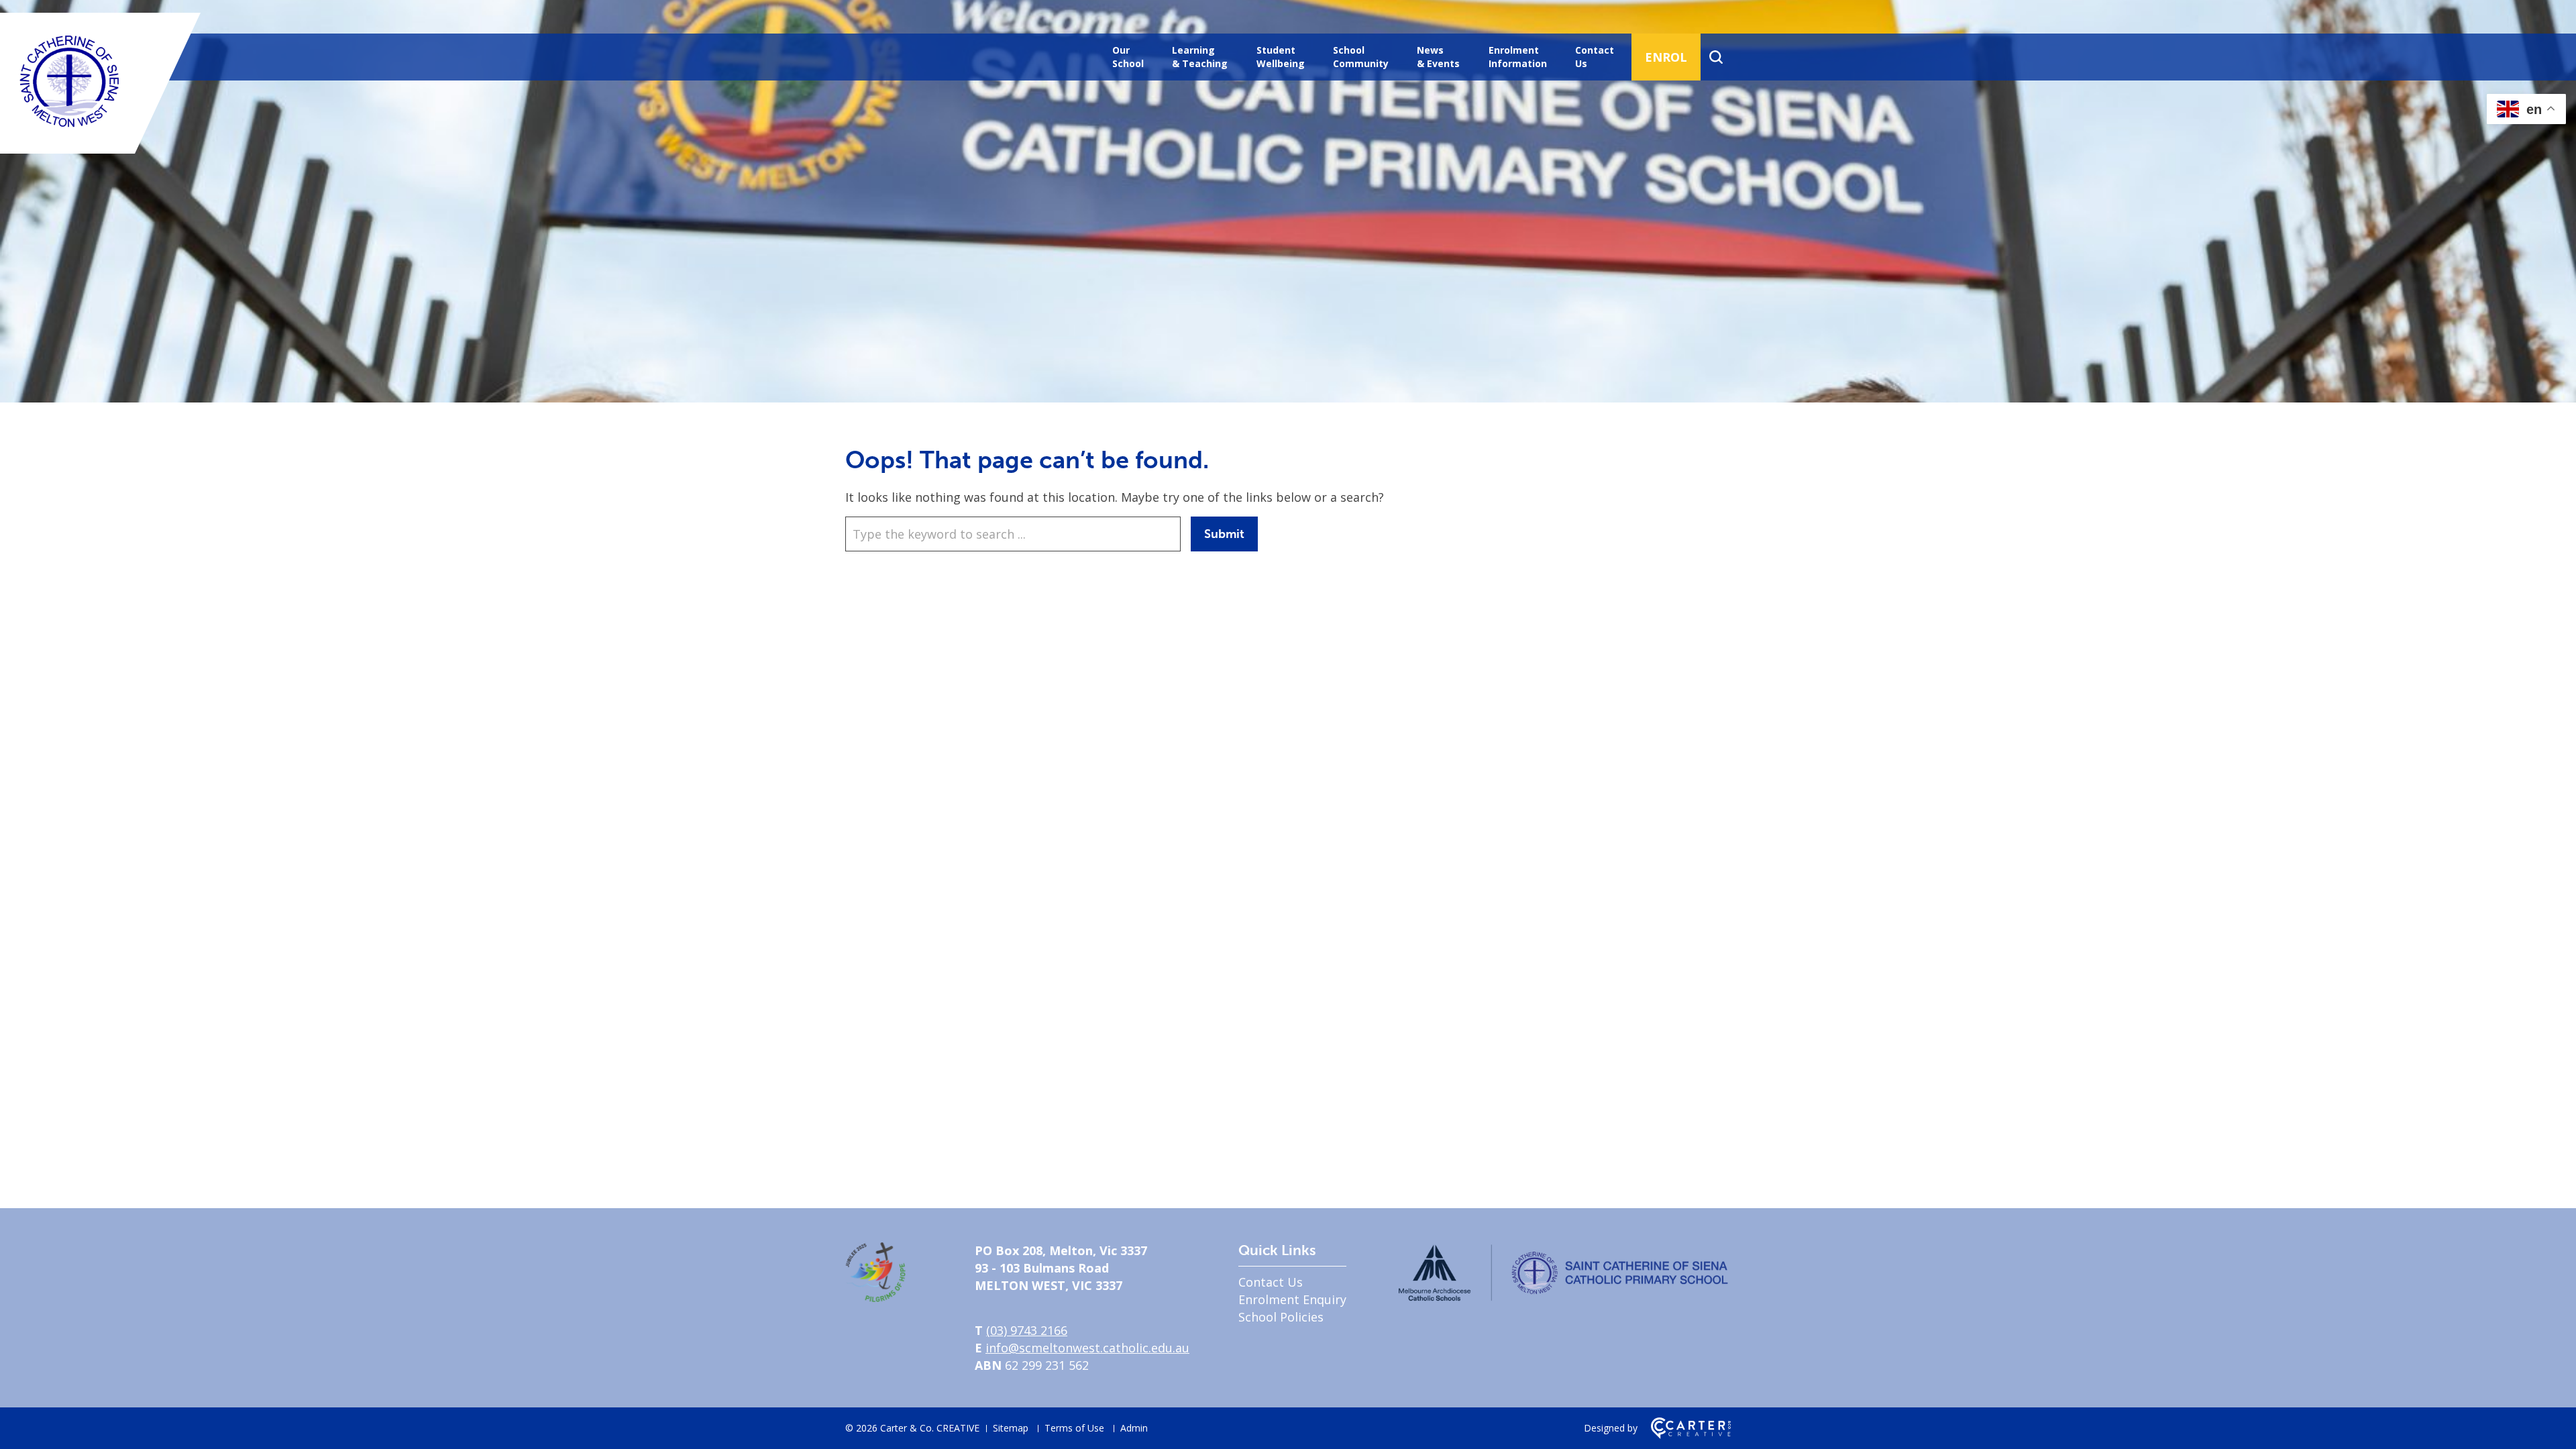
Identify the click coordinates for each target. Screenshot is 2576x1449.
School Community (1361, 57)
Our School (1128, 57)
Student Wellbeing (1281, 57)
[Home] (875, 1297)
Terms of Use (1074, 1428)
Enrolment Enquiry (1292, 1299)
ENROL (1666, 57)
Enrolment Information (1518, 57)
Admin (1134, 1428)
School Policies (1281, 1317)
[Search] (1716, 57)
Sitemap (1011, 1428)
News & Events (1438, 57)
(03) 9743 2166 (1027, 1330)
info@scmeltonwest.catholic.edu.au (1087, 1348)
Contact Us (1595, 57)
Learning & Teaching (1200, 57)
